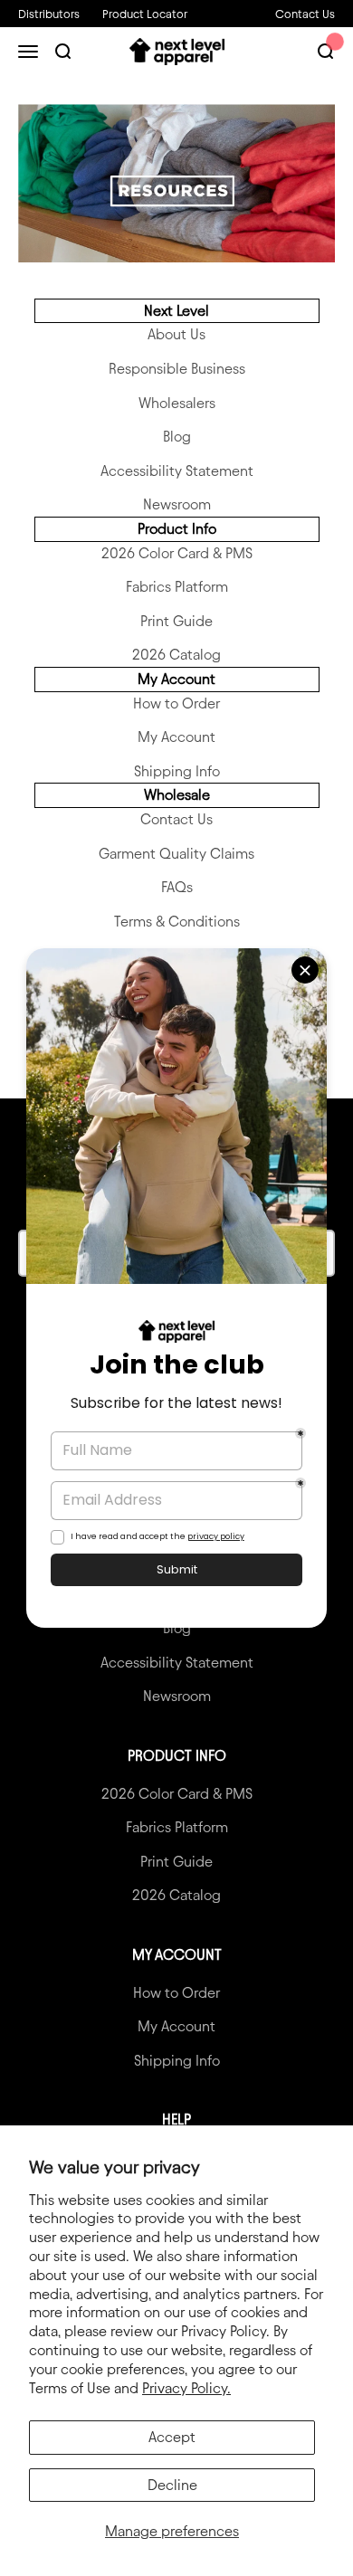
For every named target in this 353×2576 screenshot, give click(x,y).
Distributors (49, 14)
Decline (172, 2485)
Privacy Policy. (186, 2388)
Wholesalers (177, 403)
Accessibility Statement (177, 471)
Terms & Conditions (177, 922)
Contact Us (305, 14)
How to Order (176, 703)
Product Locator (145, 14)
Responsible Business (177, 369)
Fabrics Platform (177, 587)
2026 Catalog (176, 655)
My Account (176, 737)
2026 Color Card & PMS (177, 553)
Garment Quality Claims (176, 854)
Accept (172, 2437)
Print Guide (176, 621)
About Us (176, 334)
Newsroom (177, 504)
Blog (177, 437)
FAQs (177, 887)
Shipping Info (177, 771)
